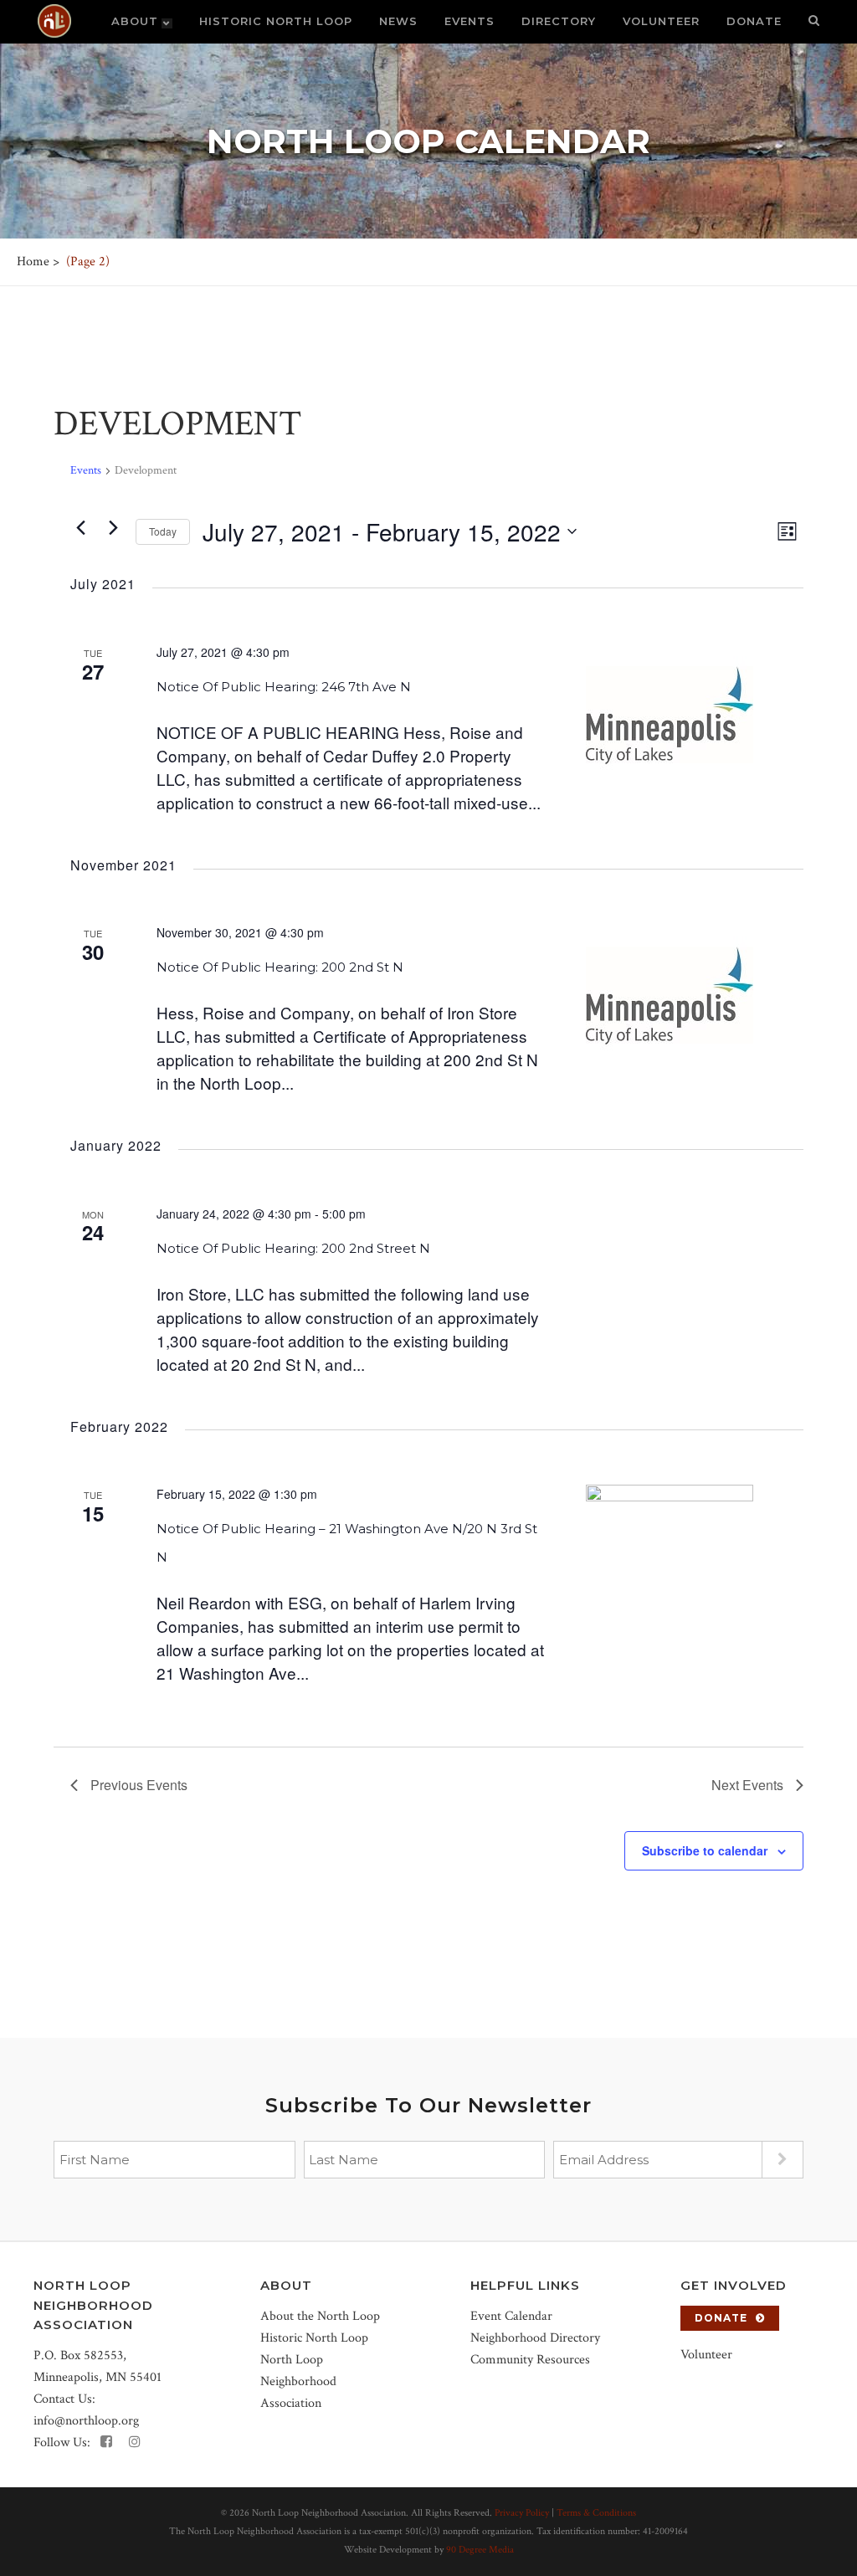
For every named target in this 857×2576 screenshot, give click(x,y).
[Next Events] (113, 527)
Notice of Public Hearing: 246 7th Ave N (284, 687)
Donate (721, 2318)
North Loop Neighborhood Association (298, 2381)
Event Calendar (511, 2316)
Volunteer (706, 2355)
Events (86, 470)
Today (163, 531)
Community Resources (530, 2360)
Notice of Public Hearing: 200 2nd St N (280, 967)
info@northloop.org (86, 2421)
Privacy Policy (522, 2513)
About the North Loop (320, 2316)
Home (33, 262)
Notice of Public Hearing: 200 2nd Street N (293, 1248)
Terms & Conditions (596, 2513)
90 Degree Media (480, 2550)
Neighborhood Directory (535, 2338)
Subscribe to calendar (705, 1850)
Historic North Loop (314, 2338)
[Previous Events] (80, 527)
